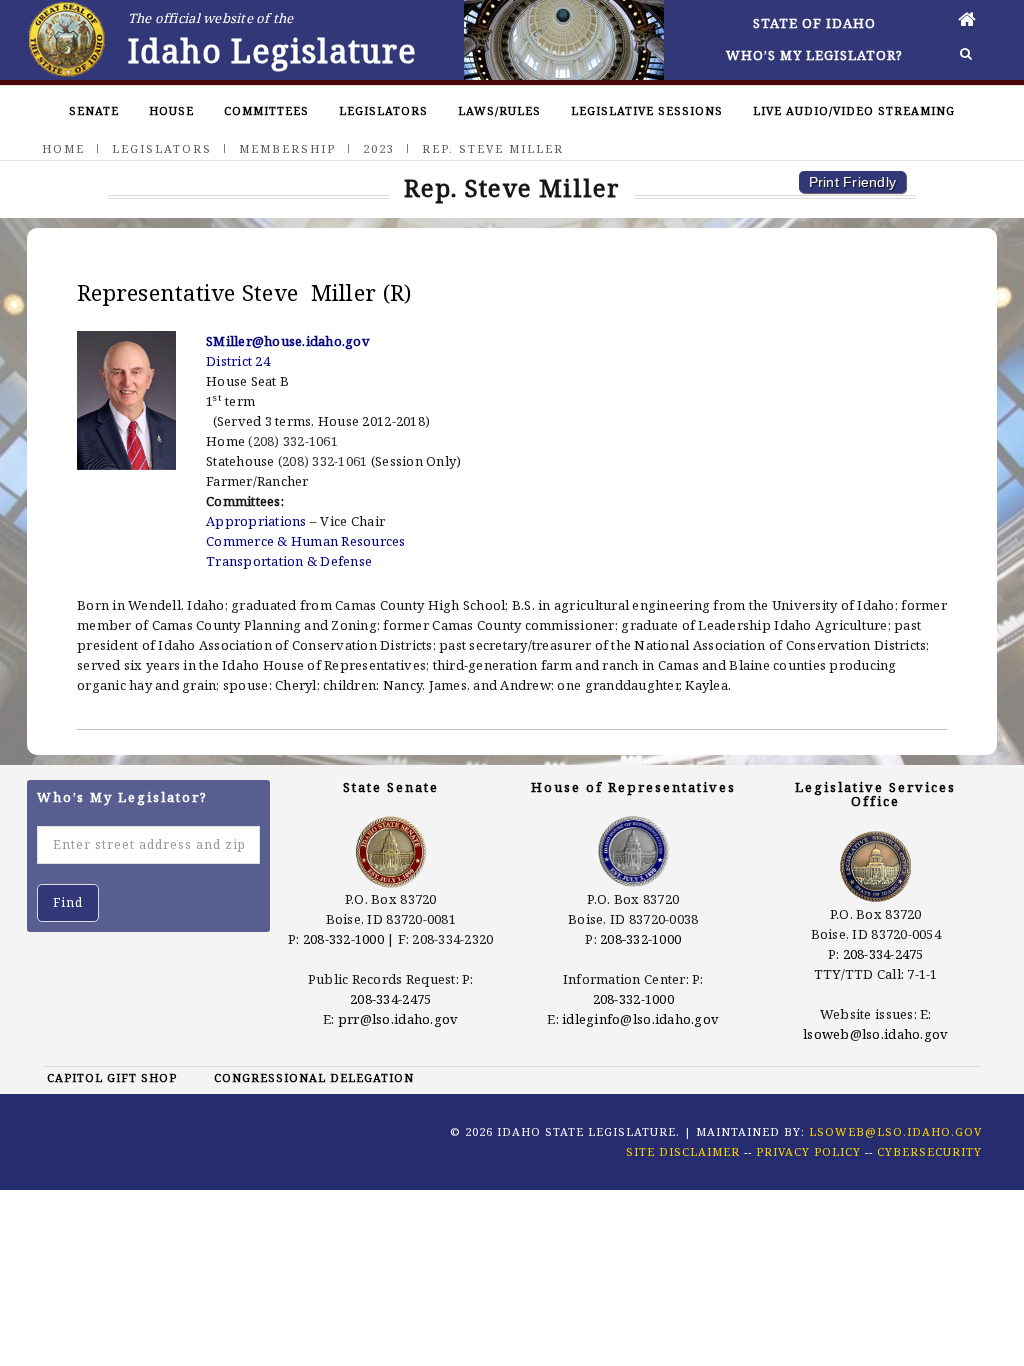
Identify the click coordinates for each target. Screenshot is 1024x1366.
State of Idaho (814, 23)
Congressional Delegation (314, 1077)
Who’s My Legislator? (814, 55)
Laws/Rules (499, 110)
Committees (266, 110)
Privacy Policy (808, 1151)
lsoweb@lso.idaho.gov (875, 1034)
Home (63, 148)
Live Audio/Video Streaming (854, 110)
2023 (379, 148)
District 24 (238, 361)
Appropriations (256, 521)
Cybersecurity (929, 1151)
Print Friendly (853, 182)
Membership (287, 148)
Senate (94, 110)
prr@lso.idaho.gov (398, 1019)
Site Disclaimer (683, 1151)
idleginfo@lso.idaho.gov (640, 1019)
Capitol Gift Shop (112, 1077)
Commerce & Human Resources (306, 541)
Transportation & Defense (289, 561)
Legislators (383, 110)
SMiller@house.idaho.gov (288, 341)
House (171, 110)
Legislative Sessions (647, 110)
